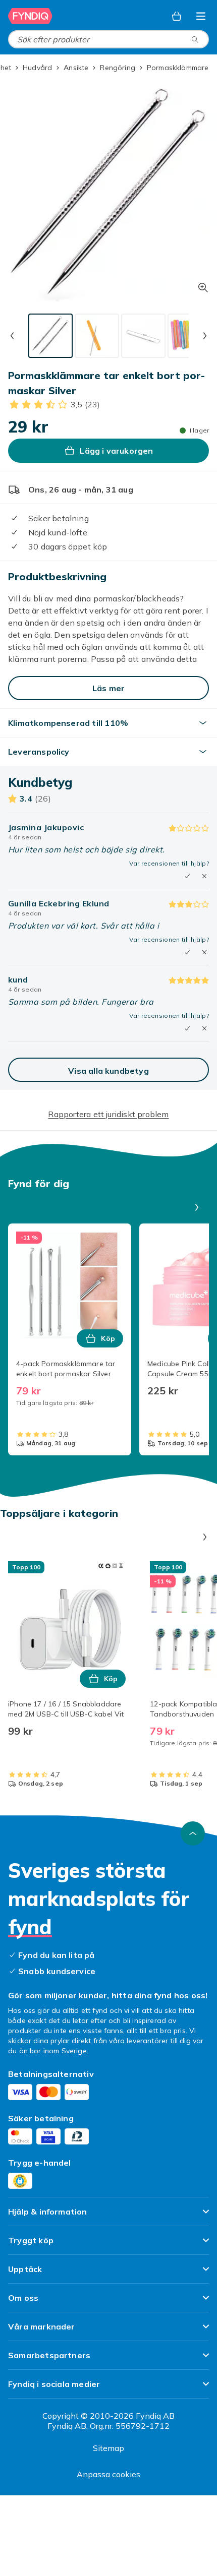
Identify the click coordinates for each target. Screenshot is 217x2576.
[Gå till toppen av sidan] (193, 1833)
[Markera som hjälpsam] (187, 876)
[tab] (50, 336)
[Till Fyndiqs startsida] (30, 16)
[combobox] (108, 39)
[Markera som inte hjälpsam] (204, 876)
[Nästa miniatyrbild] (205, 336)
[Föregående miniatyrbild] (12, 336)
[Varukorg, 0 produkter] (177, 16)
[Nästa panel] (197, 1207)
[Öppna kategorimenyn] (201, 16)
